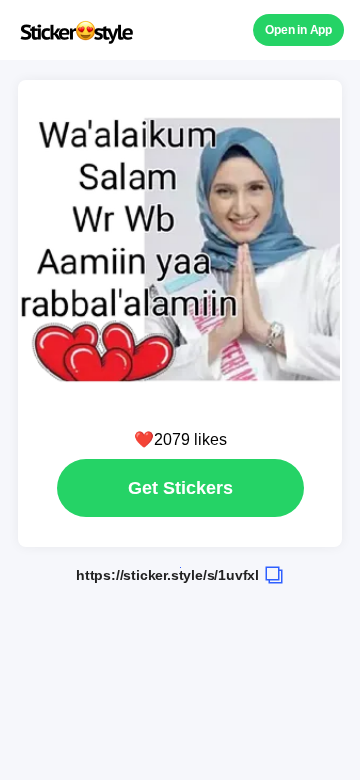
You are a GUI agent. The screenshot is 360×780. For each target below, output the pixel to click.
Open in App (298, 30)
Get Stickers (180, 488)
